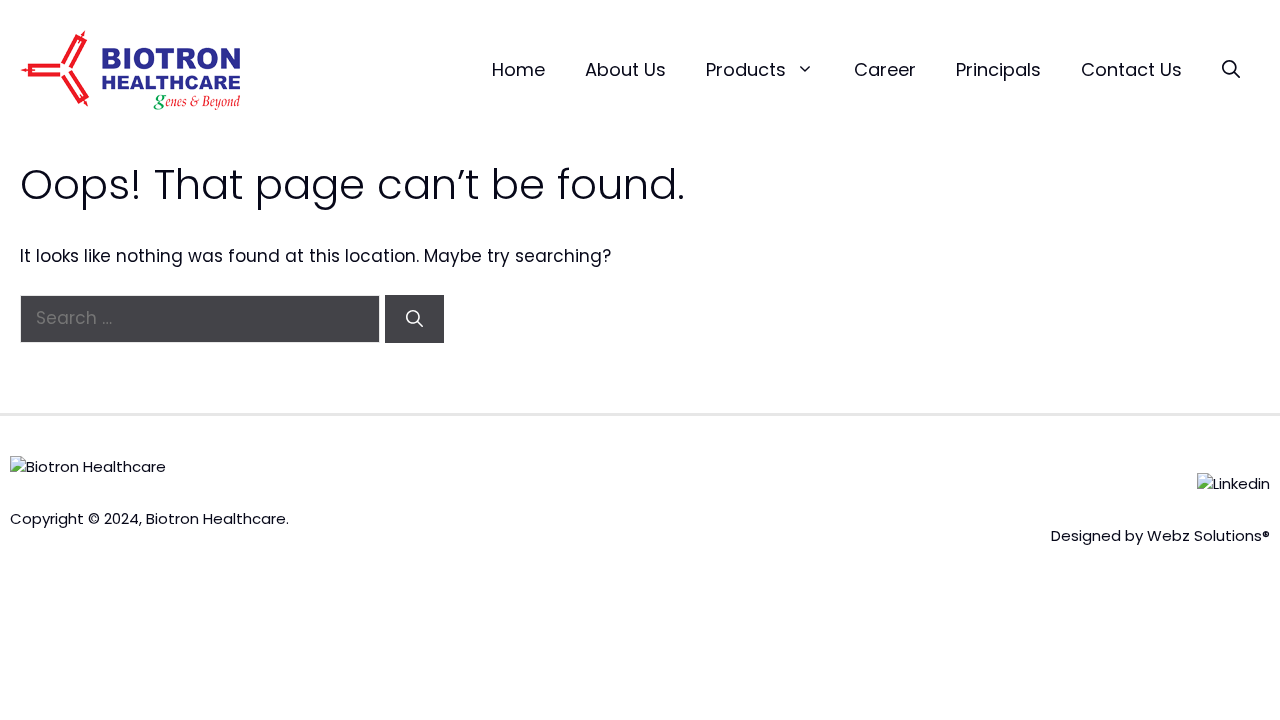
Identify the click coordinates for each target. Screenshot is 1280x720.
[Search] (414, 319)
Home (518, 69)
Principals (998, 69)
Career (885, 69)
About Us (625, 69)
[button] (1231, 70)
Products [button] (746, 69)
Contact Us (1131, 69)
